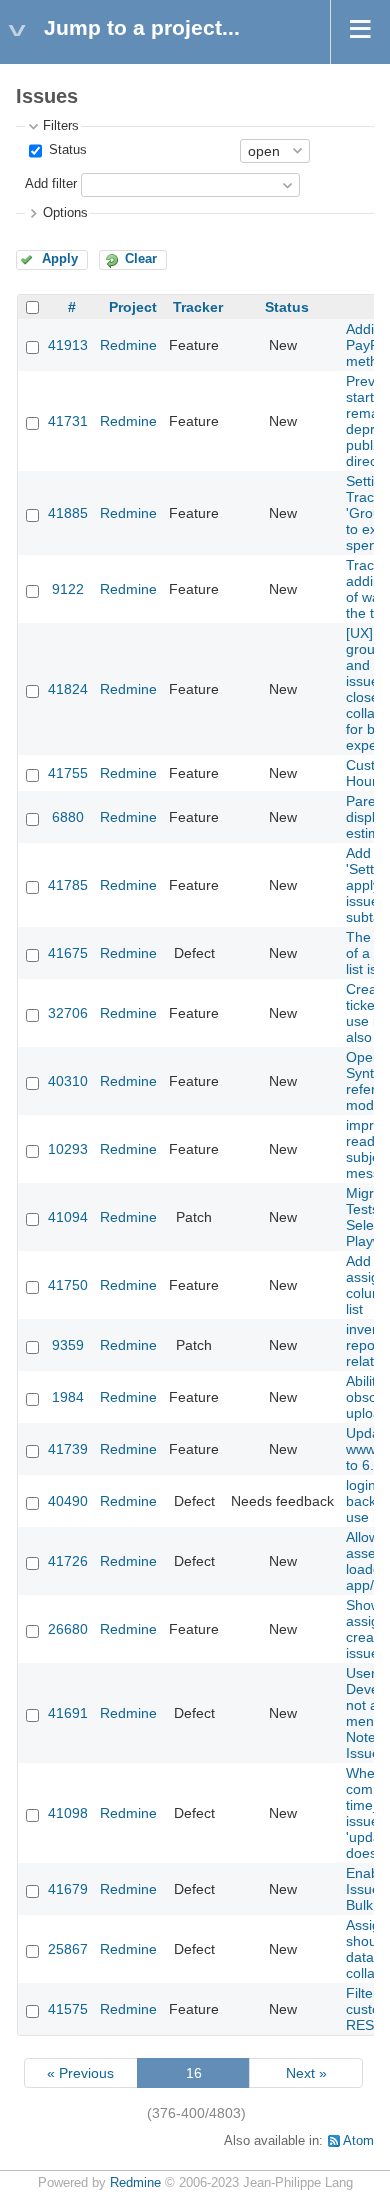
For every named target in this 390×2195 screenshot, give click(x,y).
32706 (68, 1013)
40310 (68, 1081)
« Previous (80, 2073)
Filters (61, 126)
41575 (68, 2009)
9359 (68, 1345)
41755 (68, 773)
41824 (68, 689)
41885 (68, 513)
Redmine (128, 345)
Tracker (198, 307)
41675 (68, 953)
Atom (358, 2141)
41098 (68, 1813)
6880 (68, 817)
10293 (68, 1149)
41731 (68, 421)
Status (66, 150)
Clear (141, 259)
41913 (68, 345)
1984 (68, 1397)
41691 (68, 1713)
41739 (68, 1449)
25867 (68, 1949)
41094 (68, 1217)
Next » (306, 2073)
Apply (60, 259)
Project (133, 307)
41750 (68, 1285)
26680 (68, 1629)
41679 (68, 1889)
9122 (68, 589)
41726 (68, 1561)
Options (65, 213)
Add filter (51, 184)
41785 (68, 885)
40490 (68, 1501)
